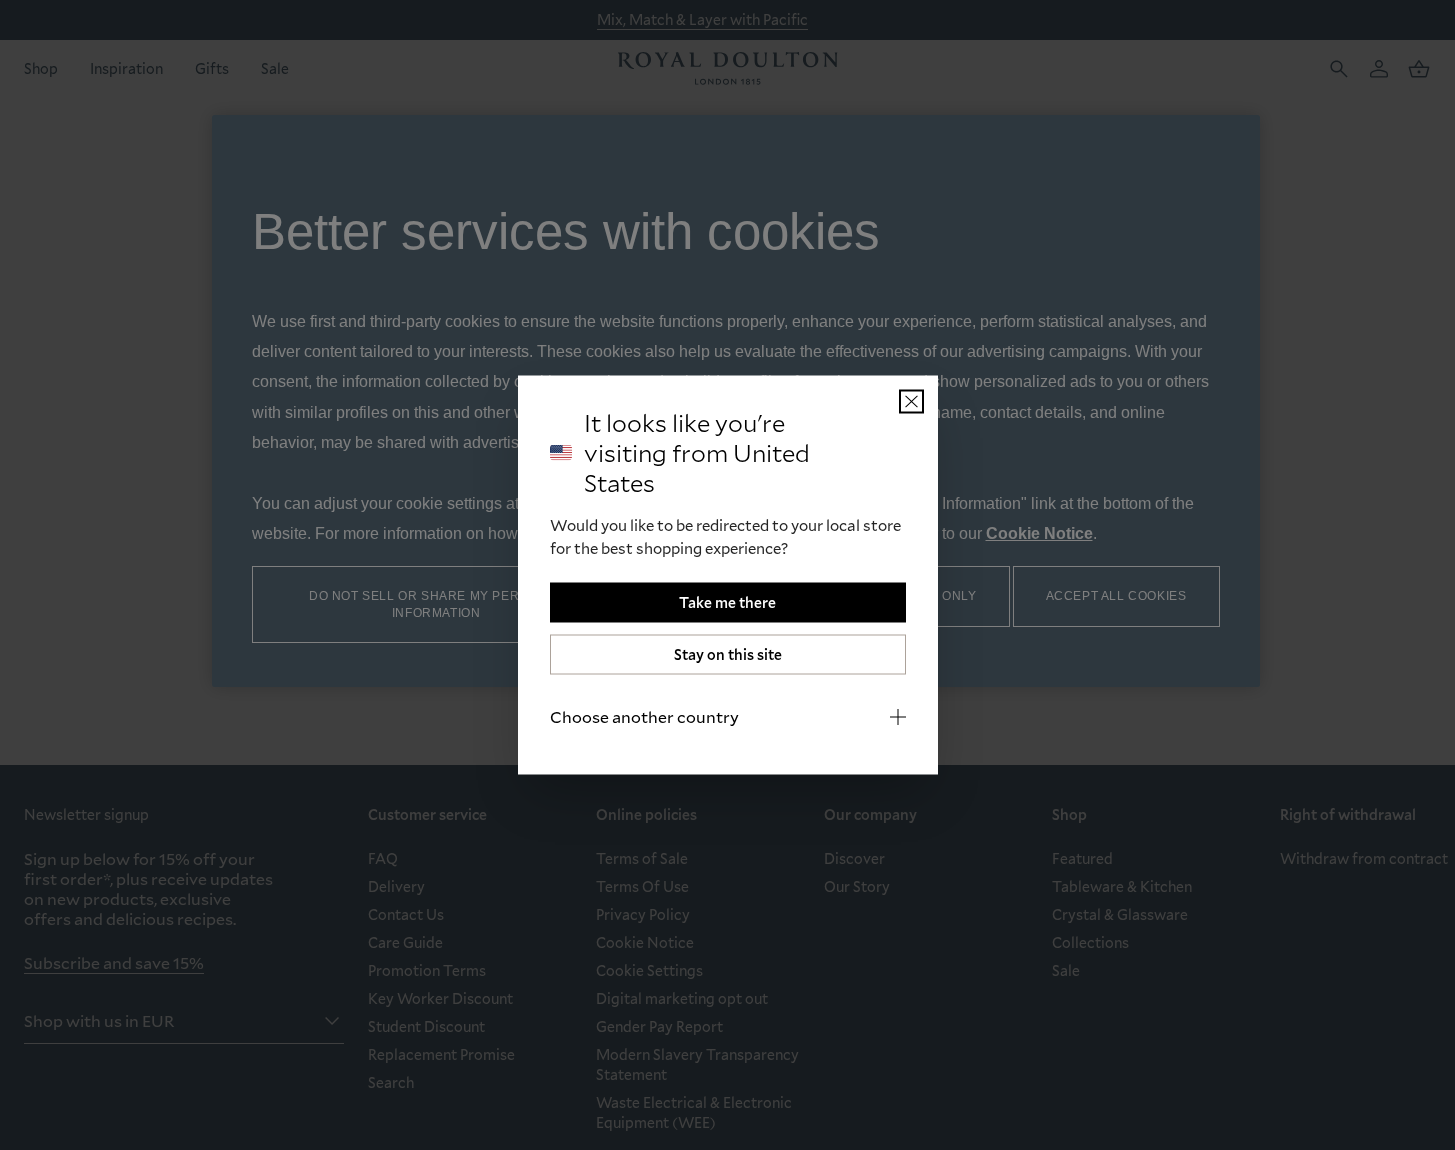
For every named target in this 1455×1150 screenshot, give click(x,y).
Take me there (727, 602)
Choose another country (644, 716)
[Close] (911, 402)
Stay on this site (728, 654)
